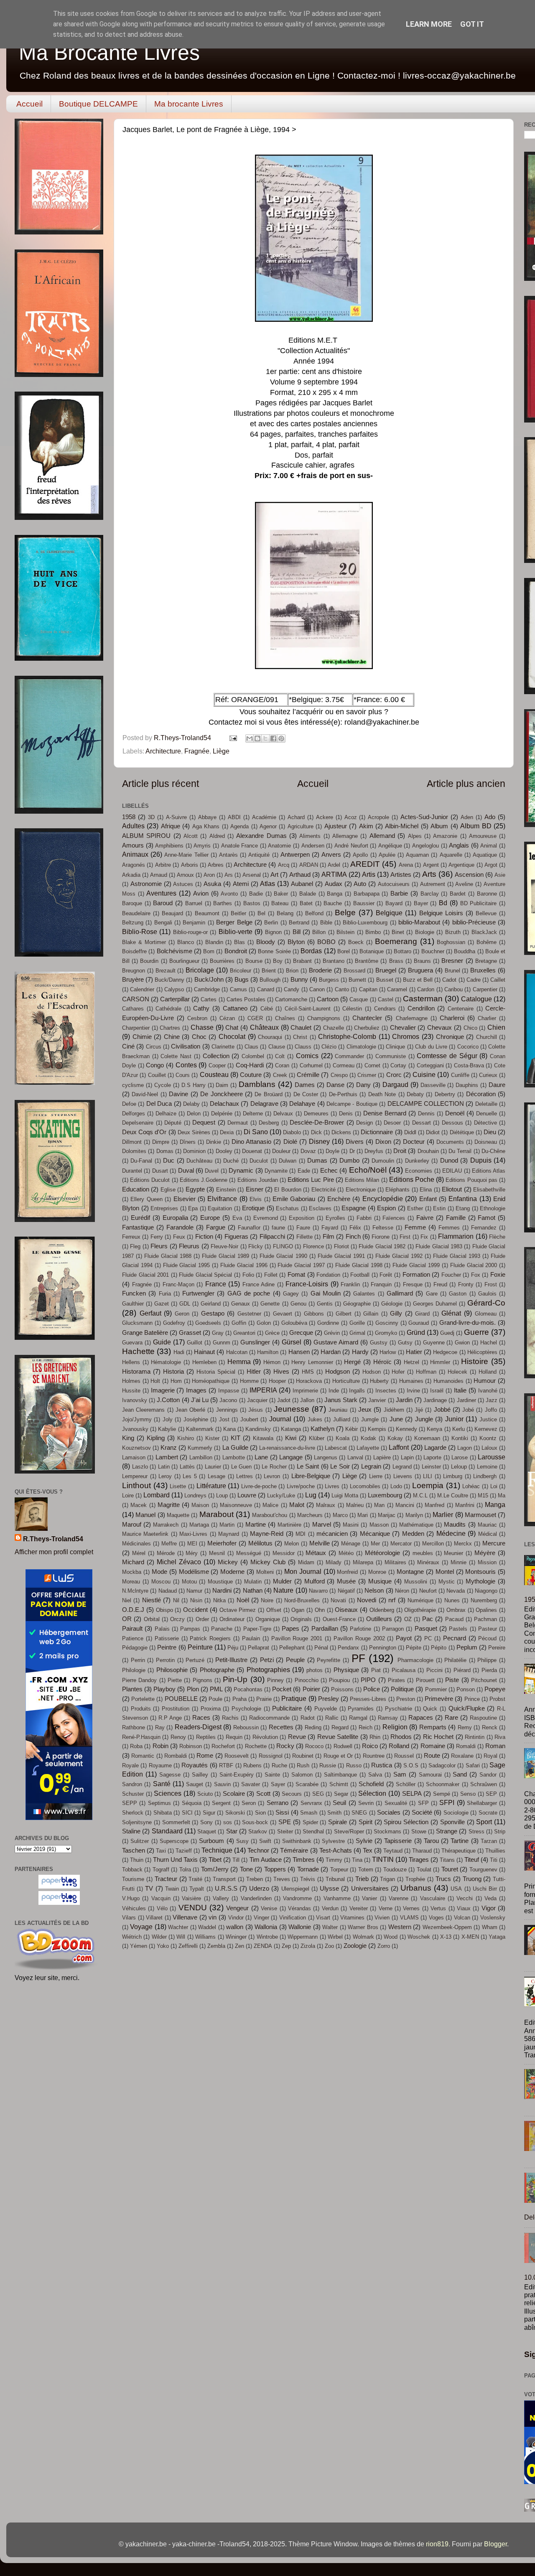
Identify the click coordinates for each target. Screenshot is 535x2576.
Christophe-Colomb (347, 1036)
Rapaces (421, 1718)
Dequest (204, 1123)
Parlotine (360, 1629)
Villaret (154, 1918)
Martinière (289, 1525)
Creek (280, 1075)
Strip (500, 1831)
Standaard (167, 1831)
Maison (200, 1505)
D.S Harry (194, 1085)
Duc (169, 1161)
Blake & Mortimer (144, 942)
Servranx (311, 1803)
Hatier (414, 1352)
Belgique (389, 913)
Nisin (196, 1600)
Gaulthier (133, 1304)
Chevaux (439, 1028)
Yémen (139, 1946)
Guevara (132, 1343)
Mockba (132, 1572)
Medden (413, 1534)
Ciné (128, 1046)
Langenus (326, 1457)
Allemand (382, 836)
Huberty (379, 1381)
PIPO (368, 1680)
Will (181, 1937)
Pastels (458, 1629)
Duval (186, 1171)
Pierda (489, 1670)
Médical (488, 1534)
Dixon (383, 1142)
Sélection (372, 1793)
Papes (290, 1629)
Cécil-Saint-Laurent (308, 1009)
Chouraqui (270, 1037)
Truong (472, 1879)
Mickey (228, 1562)
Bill (297, 932)
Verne (386, 1908)
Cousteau (214, 1074)
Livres (332, 1486)
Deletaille (486, 1104)
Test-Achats (336, 1851)
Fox (476, 1275)
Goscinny (387, 1323)
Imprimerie (305, 1391)
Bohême (487, 942)
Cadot (449, 980)
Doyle (332, 1151)
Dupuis (481, 1160)
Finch (353, 1237)
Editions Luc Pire (311, 1180)
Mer (375, 1544)
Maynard (229, 1534)
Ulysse (329, 1889)
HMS (308, 1372)
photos (315, 1670)
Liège (221, 751)
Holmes (131, 1381)
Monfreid (347, 1572)
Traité (195, 1879)
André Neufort (351, 846)
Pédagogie (135, 1648)
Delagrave (264, 1104)
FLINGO (283, 1246)
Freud (440, 1284)
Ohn (320, 1610)
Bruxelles (483, 970)
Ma (502, 1495)
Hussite (131, 1391)
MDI (301, 1534)
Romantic (143, 1756)
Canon (317, 989)
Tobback (132, 1870)
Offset (274, 1610)
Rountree (374, 1756)
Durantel (132, 1171)
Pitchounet (484, 1680)
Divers (355, 1142)
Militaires (395, 1562)
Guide (162, 1342)
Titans (447, 1860)
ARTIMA (334, 874)
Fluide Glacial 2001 (145, 1275)
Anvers (331, 855)
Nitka (219, 1600)
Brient (269, 971)
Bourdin (149, 961)
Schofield (371, 1784)
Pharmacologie (415, 1660)
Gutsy (405, 1343)
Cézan (227, 1018)
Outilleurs (379, 1619)
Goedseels (208, 1323)
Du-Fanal (141, 1161)
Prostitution (176, 1709)
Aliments (310, 836)
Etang (463, 1208)
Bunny (299, 980)
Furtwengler (198, 1293)
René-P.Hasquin (141, 1737)
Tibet (215, 1860)
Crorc (394, 1075)
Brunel (452, 971)
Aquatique (485, 855)
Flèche (497, 1237)
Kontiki (460, 1438)
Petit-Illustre (231, 1660)
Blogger (496, 2544)
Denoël (455, 1113)
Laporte (432, 1457)
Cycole (163, 1085)
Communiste (391, 1056)
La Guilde (235, 1448)
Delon (194, 1114)
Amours (133, 845)
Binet (398, 932)
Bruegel (386, 970)
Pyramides (361, 1709)
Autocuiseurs (394, 884)
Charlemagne (412, 1018)
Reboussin (246, 1727)
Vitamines (352, 1918)
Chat (232, 1028)
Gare (432, 1294)
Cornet (372, 1065)
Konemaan (427, 1438)
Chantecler (367, 1018)
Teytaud (393, 1851)
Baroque (132, 903)
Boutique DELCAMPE (98, 104)
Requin (234, 1737)
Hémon (272, 1362)
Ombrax (456, 1610)
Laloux (489, 1448)
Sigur (209, 1813)
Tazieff (184, 1851)
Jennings (227, 1410)
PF (358, 1658)
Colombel (253, 1056)
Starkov (258, 1831)
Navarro (318, 1591)
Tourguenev (483, 1870)
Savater (251, 1784)
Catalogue (476, 999)
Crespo (339, 1075)
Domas (165, 1151)
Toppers (275, 1869)
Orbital (152, 1619)
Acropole (378, 817)
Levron (272, 1476)
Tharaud (422, 1851)
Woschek (419, 1937)
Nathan (253, 1591)
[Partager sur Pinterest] (281, 738)
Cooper (217, 1065)
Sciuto (205, 1794)
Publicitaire (287, 1708)
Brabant (302, 961)
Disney (319, 1141)
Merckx (463, 1544)
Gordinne (328, 1323)
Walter (330, 1927)
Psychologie (246, 1709)
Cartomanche (291, 999)
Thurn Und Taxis (175, 1860)
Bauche (333, 903)
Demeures (316, 1114)
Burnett (357, 980)
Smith (334, 1813)
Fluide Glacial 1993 (457, 1256)
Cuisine (424, 1074)
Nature (283, 1590)
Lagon (465, 1448)
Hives (281, 1372)
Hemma (239, 1362)
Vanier (369, 1898)
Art (274, 875)
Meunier (453, 1553)
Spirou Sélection (406, 1822)
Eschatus (287, 1208)
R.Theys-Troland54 (53, 1539)
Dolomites (134, 1151)
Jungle (424, 1419)
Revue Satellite (338, 1737)
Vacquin (161, 1898)
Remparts (433, 1727)
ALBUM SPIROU (146, 836)
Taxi (161, 1851)
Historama (136, 1372)
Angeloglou (425, 846)
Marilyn (414, 1515)
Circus (154, 1047)
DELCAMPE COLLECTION (426, 1104)
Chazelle (334, 1028)
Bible (326, 923)
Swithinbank (297, 1841)
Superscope (174, 1841)
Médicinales (136, 1544)
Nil (176, 1600)
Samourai (430, 1775)
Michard (133, 1562)
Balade (308, 894)
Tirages (419, 1860)
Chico (470, 1028)
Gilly (396, 1313)
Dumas (317, 1161)
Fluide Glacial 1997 (301, 1265)
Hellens (131, 1362)
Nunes (452, 1600)
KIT (236, 1438)
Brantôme (367, 961)
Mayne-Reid (267, 1534)
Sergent (221, 1803)
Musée (346, 1581)
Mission (487, 1562)
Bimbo (373, 932)
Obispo (164, 1610)
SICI (187, 1813)
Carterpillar (175, 999)
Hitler (254, 1372)
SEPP (130, 1803)
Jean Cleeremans (143, 1410)
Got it (472, 24)
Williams (205, 1937)
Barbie (399, 893)
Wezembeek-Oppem (447, 1927)
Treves (282, 1879)
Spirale (338, 1822)
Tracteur (166, 1879)
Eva (237, 1218)
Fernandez (484, 1228)
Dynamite (276, 1171)
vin (213, 1917)
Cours (183, 1075)
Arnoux (185, 875)
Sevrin (366, 1803)
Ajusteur (336, 826)
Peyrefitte (329, 1660)
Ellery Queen (146, 1199)
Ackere (325, 817)
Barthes (223, 903)
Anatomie (279, 846)
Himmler (440, 1362)
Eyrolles (335, 1218)
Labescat (336, 1448)
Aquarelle (451, 855)
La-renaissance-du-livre (287, 1448)
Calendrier (142, 989)
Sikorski (235, 1813)
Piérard (462, 1670)
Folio (248, 1275)
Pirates (396, 1680)
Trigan (387, 1879)
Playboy (164, 1689)
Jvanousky (135, 1429)
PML (216, 1689)
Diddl (410, 1132)
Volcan (462, 1918)
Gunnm (222, 1343)
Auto (360, 884)
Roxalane (462, 1756)
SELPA (412, 1794)
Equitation (220, 1208)
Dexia (227, 1132)
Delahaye (302, 1104)
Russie (328, 1765)
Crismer (367, 1075)
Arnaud (159, 875)
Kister (212, 1438)
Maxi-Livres (193, 1534)
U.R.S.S (226, 1889)
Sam (400, 1774)
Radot (308, 1718)
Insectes (386, 1391)
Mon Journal (303, 1571)
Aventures (161, 893)
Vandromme (297, 1898)
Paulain (251, 1638)
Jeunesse (292, 1409)
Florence (313, 1246)
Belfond (314, 913)
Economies (419, 1171)
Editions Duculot (150, 1180)
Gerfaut (150, 1313)
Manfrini (465, 1505)
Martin (227, 1525)
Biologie (425, 932)
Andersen (313, 846)
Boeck (356, 942)
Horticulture (346, 1381)
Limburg (453, 1476)
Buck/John (209, 980)
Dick (316, 1132)
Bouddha (465, 951)
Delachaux (224, 1104)
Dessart (422, 1123)
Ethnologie (493, 1208)
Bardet (458, 894)
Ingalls (357, 1391)
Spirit (366, 1822)
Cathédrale (168, 1009)
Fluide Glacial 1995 (187, 1265)
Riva (500, 1737)
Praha (239, 1699)
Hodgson (338, 1372)
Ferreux (131, 1237)
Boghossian (451, 942)
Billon (319, 932)
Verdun (330, 1908)
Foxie (498, 1275)
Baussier (364, 903)
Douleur (281, 1151)
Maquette (178, 1515)
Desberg (269, 1123)
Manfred (434, 1505)
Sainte (272, 1775)
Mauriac (487, 1525)
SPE (285, 1822)
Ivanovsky (135, 1400)
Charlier (487, 1018)
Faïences (394, 1218)
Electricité (324, 1190)
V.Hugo (131, 1898)
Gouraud (419, 1323)
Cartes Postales (246, 999)
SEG (318, 1794)
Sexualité (396, 1803)
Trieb (362, 1879)
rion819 (437, 2544)
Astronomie (146, 884)
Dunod (449, 1161)
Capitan (368, 989)
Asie (500, 875)
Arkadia (131, 875)
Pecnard (455, 1638)
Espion (386, 1208)
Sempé (442, 1794)
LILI (428, 1476)
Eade (304, 1171)
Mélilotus (260, 1543)
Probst (497, 1699)
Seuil (339, 1803)
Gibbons (314, 1314)
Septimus (159, 1803)
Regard (340, 1727)
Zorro (384, 1946)
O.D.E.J (133, 1610)
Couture (251, 1075)
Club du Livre (431, 1047)
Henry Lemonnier (312, 1362)
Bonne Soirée (274, 951)
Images (196, 1390)
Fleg (135, 1246)
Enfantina (463, 1199)
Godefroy (174, 1323)
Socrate (488, 1813)
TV (149, 1889)
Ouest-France (339, 1619)
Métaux (316, 1553)
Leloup (459, 1467)
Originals (301, 1619)
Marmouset (480, 1515)
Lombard (157, 1495)
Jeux (365, 1410)
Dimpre (161, 1142)
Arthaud (300, 875)
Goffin (239, 1323)
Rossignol (271, 1756)
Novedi (367, 1600)
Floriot (341, 1246)
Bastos (252, 903)
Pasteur (488, 1629)
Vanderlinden (256, 1898)
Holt (155, 1381)
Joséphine (196, 1419)
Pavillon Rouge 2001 (297, 1638)
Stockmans (387, 1831)
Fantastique (138, 1227)
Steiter (285, 1831)
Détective (485, 1123)
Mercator (401, 1544)
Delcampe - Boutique (352, 1104)
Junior (454, 1419)
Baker (281, 894)
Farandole (180, 1227)
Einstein (226, 1190)
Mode (159, 1572)
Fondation (328, 1275)
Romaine (433, 1746)
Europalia (175, 1218)
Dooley (224, 1151)
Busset (385, 980)
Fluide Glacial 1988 (168, 1256)
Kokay (395, 1438)
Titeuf (472, 1860)
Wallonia (266, 1927)
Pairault (132, 1629)
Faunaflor (249, 1228)
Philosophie (172, 1670)
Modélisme (194, 1572)
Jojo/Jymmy (137, 1419)
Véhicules (134, 1908)
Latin (164, 1467)
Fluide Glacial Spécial (205, 1275)
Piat (376, 1670)
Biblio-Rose (140, 932)
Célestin (352, 1009)
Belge (345, 912)
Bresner (452, 961)
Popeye (495, 1689)
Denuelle (487, 1114)
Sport (484, 1822)
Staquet (207, 1831)
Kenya (434, 1429)
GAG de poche (249, 1293)
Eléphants (397, 1190)
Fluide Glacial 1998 (359, 1265)
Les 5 (190, 1476)
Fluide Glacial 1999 (416, 1265)
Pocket (282, 1689)
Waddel (207, 1927)
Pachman (485, 1619)
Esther (415, 1208)
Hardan (331, 1352)
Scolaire (234, 1794)
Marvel (322, 1525)
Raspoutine (483, 1718)
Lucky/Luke (281, 1495)
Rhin (375, 1737)
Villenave (185, 1917)
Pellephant (292, 1648)
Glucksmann (137, 1323)
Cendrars (385, 1009)
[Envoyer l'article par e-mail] (232, 738)
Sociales (389, 1812)
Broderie (320, 970)
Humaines (411, 1381)
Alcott (191, 836)
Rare (451, 1718)
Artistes (401, 875)
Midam (306, 1562)
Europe (210, 1218)
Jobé (468, 1410)
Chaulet (301, 1028)
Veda (490, 1898)
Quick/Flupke (467, 1708)
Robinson (191, 1746)
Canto (342, 989)
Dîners (188, 1142)
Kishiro (186, 1438)
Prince (472, 1699)
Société (422, 1812)
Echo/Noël (368, 1170)
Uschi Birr (485, 1889)
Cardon (426, 989)
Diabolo (292, 1132)
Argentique (461, 865)
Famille (456, 1218)
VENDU (193, 1907)
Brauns (422, 961)
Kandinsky (258, 1429)
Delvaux (283, 1114)
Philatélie (455, 1660)
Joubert (249, 1419)
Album (439, 826)
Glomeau (486, 1314)
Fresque (413, 1284)
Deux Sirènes (194, 1132)
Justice (488, 1419)
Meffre (169, 1544)
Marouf (132, 1525)
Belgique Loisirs (441, 913)
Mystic (447, 1582)
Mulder (282, 1581)
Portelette (143, 1699)
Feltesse (383, 1228)
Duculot (259, 1161)
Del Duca (159, 1104)
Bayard (394, 903)
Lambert (167, 1457)
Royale (130, 1765)
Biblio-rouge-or (190, 932)
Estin (439, 1208)
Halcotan (237, 1352)
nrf (392, 1600)
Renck (490, 1727)
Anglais (459, 845)
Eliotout (452, 1189)
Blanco (186, 942)
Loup (222, 1495)
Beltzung (133, 923)
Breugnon (134, 971)
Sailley (200, 1775)
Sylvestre (333, 1841)
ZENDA (263, 1946)
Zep (286, 1946)
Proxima (211, 1709)
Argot (491, 865)
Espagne (354, 1208)
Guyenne (434, 1343)
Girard (422, 1314)
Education (136, 1189)
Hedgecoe (445, 1352)
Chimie (142, 1037)
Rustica (382, 1765)
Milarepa (363, 1562)
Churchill (487, 1037)
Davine (178, 1094)
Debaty (415, 1094)
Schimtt (339, 1784)
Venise (269, 1908)
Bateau (280, 903)
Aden (467, 817)
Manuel (145, 1515)
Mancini (405, 1505)
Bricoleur (241, 971)
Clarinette (223, 1047)
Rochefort (223, 1746)
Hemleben (204, 1362)
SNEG (359, 1813)
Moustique (220, 1582)
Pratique (294, 1698)
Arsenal (252, 875)
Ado (490, 817)
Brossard (354, 971)
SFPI (447, 1802)
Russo (354, 1765)
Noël (243, 1600)
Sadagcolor (442, 1765)
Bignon (273, 932)
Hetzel (411, 1362)
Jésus (256, 1410)
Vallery (221, 1898)
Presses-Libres (368, 1699)
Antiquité (259, 855)
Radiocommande (269, 1718)
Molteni (265, 1572)
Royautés (195, 1765)
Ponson (466, 1689)
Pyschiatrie (399, 1709)
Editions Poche (412, 1179)
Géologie (392, 1304)
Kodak (368, 1438)
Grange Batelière (145, 1333)
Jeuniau (338, 1410)
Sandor (488, 1775)
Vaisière (191, 1898)
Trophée (415, 1879)
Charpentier (136, 1028)
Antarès (228, 855)
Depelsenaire (138, 1123)
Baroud (163, 903)
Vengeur (237, 1908)
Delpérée (222, 1114)
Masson (379, 1525)
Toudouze (395, 1870)
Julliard (342, 1419)
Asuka (212, 884)
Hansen (299, 1352)
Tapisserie (398, 1841)
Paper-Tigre (257, 1629)
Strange (447, 1831)
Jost (224, 1419)
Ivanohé (488, 1391)
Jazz (492, 1400)
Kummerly (200, 1448)
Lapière (382, 1457)
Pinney (275, 1680)
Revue (297, 1737)
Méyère (485, 1553)
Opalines (486, 1610)
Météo (346, 1553)
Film (329, 1237)
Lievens (403, 1476)
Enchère (339, 1199)
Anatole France (240, 846)
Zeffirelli (188, 1946)
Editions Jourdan (258, 1180)
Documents (450, 1142)
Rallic (332, 1718)
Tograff (161, 1870)
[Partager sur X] (265, 738)
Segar (341, 1794)
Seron (249, 1803)
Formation (416, 1275)
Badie (256, 894)
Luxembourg (385, 1495)
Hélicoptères (482, 1352)
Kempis (377, 1429)
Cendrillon (421, 1008)
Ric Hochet (438, 1737)
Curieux (488, 1075)
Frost (491, 1284)
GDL (185, 1304)
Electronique (361, 1190)
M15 (483, 1495)
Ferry (157, 1237)
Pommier (436, 1689)
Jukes (315, 1419)
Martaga (199, 1525)
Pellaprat (259, 1648)
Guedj (447, 1333)
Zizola (308, 1946)
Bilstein (345, 932)
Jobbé (442, 1410)
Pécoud (487, 1638)
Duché (231, 1161)
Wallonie (300, 1927)
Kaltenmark (200, 1429)
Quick (430, 1709)
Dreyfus (374, 1151)
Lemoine (487, 1467)
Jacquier (257, 1400)
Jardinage (435, 1400)
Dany (363, 1085)
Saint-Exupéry (237, 1775)
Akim (366, 826)
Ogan (298, 1610)
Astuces (183, 884)
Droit (400, 1151)
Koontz (488, 1438)
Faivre (425, 1218)
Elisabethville (489, 1190)
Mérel (139, 1553)
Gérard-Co (486, 1303)
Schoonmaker (443, 1784)
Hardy (360, 1352)
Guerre (476, 1332)
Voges (436, 1918)
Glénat (451, 1313)
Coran (282, 1065)
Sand (460, 1774)
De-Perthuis (343, 1094)
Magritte (169, 1505)
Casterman (423, 998)
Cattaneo (235, 1008)
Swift (265, 1841)
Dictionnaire (377, 1132)
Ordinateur (232, 1619)
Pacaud (454, 1619)
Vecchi (465, 1898)
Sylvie (364, 1841)
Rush (303, 1765)
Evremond (266, 1218)
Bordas (311, 951)
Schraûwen (484, 1784)
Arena (406, 865)
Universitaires (370, 1889)
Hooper (277, 1381)
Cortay (398, 1065)
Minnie (459, 1562)
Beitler (238, 913)
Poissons (342, 1689)
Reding (313, 1727)
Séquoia (192, 1803)
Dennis (426, 1114)
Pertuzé (195, 1660)
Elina (426, 1190)
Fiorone (381, 1237)
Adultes (133, 826)
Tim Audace (266, 1860)
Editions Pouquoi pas (471, 1180)
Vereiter (359, 1908)
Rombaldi (176, 1756)
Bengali (163, 923)
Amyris (202, 846)
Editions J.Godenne (204, 1180)
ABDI (234, 817)
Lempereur (135, 1476)
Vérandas (299, 1908)
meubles (423, 1553)
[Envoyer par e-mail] (250, 738)
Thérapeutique (459, 1851)
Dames (305, 1085)
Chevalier (403, 1028)
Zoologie (355, 1946)
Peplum (467, 1647)
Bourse (254, 961)
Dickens (341, 1132)
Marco (340, 1515)
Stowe (419, 1831)
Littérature (211, 1486)
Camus (238, 989)
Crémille (308, 1075)
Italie (460, 1390)
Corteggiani (430, 1065)
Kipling (156, 1438)
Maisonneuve (236, 1505)
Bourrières (222, 961)
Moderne (232, 1572)
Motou (189, 1582)
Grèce (272, 1333)
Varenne (399, 1898)
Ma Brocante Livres (109, 53)
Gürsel (292, 1342)
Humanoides (448, 1381)
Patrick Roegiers (210, 1638)
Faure (303, 1228)
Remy (465, 1727)
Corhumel (311, 1065)
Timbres (304, 1860)
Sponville (452, 1822)
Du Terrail (460, 1151)
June (396, 1419)
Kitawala (263, 1438)
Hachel (489, 1343)
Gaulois (487, 1294)
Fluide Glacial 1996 (244, 1265)
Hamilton (268, 1352)
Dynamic (241, 1171)
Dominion (194, 1151)
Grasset (190, 1333)
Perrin (138, 1660)
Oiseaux (346, 1610)
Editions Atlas (489, 1171)
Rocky (285, 1746)
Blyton (296, 942)
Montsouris (480, 1572)
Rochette (256, 1746)
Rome (205, 1756)
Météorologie (382, 1553)
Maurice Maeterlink (145, 1534)
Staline (131, 1831)
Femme (415, 1227)
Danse (335, 1085)
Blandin (214, 942)
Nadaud (168, 1591)
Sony (206, 1822)
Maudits (455, 1525)
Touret (450, 1869)
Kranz (169, 1448)
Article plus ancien (466, 784)
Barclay (430, 894)
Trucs (443, 1879)
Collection (216, 1056)
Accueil (29, 104)
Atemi (241, 884)
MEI (192, 1544)
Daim (222, 1085)
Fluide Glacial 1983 (439, 1246)
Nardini (222, 1591)
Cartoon (328, 999)
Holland (488, 1372)
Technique (217, 1850)
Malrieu (355, 1505)
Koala (343, 1438)
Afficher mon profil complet (54, 1552)
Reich (366, 1727)
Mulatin (253, 1582)
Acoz (351, 817)
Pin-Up (235, 1679)
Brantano (334, 961)
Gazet (162, 1304)
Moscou (161, 1582)
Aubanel (302, 884)
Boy (278, 961)
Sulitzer (140, 1841)
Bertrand (299, 923)
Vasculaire (433, 1898)
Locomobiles (365, 1486)
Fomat (296, 1275)
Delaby (191, 1104)
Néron (402, 1591)
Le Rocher (274, 1467)
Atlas (267, 883)
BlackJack (484, 932)
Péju (233, 1648)
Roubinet (303, 1756)
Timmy (334, 1860)
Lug (311, 1495)
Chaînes (285, 1018)
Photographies (268, 1670)
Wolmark (363, 1937)
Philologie (134, 1670)
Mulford (315, 1581)
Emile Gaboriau (294, 1199)
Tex (368, 1851)
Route (432, 1756)
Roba (136, 1746)
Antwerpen (295, 855)
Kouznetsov (136, 1448)
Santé (162, 1784)
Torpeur (339, 1870)
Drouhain (428, 1151)
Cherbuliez (367, 1028)
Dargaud (395, 1084)
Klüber (317, 1438)
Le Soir (340, 1466)
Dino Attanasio (251, 1142)
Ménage (351, 1544)
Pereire (497, 1648)
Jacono (228, 1400)
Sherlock (133, 1813)
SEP (491, 1794)
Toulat (424, 1870)
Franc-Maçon (178, 1284)
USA (456, 1889)
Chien (496, 1027)
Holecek (457, 1372)
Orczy (177, 1619)
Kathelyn (322, 1429)
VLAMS (409, 1918)
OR (127, 1619)
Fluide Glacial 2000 (474, 1265)
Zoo (329, 1946)
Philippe (487, 1660)
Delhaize (166, 1114)
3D (151, 817)
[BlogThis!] (257, 738)
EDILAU (452, 1171)
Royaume (160, 1765)
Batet (306, 903)
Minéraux (428, 1562)
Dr (352, 1151)
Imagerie (163, 1390)
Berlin (271, 923)
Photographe (217, 1670)
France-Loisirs (307, 1284)
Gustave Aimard (336, 1342)
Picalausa (404, 1670)
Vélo (162, 1908)
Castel (386, 999)
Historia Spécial (216, 1372)
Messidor (284, 1553)
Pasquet (426, 1629)
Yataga (497, 1937)
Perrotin (165, 1660)
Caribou (453, 989)
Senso (468, 1794)
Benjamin (194, 923)
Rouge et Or (338, 1756)
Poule (215, 1699)
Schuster (133, 1794)
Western (400, 1927)
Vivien (382, 1918)
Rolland (399, 1746)
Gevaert (283, 1314)
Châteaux (264, 1027)
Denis (346, 1114)
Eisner (255, 1189)
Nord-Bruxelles (302, 1600)
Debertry (445, 1094)
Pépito (439, 1648)
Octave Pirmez (238, 1610)
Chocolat (232, 1036)
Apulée (387, 855)
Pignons (203, 1680)
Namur (194, 1591)
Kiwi (291, 1438)
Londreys (195, 1495)
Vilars (129, 1918)
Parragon (393, 1629)
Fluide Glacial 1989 (225, 1256)
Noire (267, 1600)
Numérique (420, 1600)
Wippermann (303, 1937)
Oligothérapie (420, 1610)
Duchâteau (199, 1161)
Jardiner (466, 1400)
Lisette (178, 1486)
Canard (266, 989)
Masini (351, 1525)
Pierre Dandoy (139, 1680)
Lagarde (435, 1448)
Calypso (174, 989)
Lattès (187, 1467)
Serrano (278, 1803)
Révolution (265, 1737)
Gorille (357, 1323)
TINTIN (383, 1859)
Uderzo (259, 1889)
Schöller (406, 1784)
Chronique (450, 1037)
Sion (260, 1813)
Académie (264, 817)
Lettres (245, 1476)
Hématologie (166, 1362)
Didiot (433, 1132)
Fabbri (364, 1218)
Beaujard (172, 913)
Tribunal (335, 1879)
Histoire (475, 1361)
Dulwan (288, 1161)
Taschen (134, 1851)
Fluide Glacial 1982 (382, 1246)
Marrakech (166, 1525)
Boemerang (396, 941)
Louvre (247, 1495)
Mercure (494, 1543)
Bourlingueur (184, 961)
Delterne (253, 1114)
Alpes (415, 836)
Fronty (466, 1284)
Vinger (261, 1918)
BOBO (326, 942)
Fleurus (189, 1246)
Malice (270, 1505)
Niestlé (152, 1600)
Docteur (414, 1142)
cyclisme (133, 1085)
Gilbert (344, 1314)
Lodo (396, 1486)
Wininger (236, 1937)
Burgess (329, 980)
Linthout (136, 1485)
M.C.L (420, 1495)
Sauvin (222, 1784)
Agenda (239, 826)
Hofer (398, 1372)
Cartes (209, 999)
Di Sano (256, 1132)
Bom (209, 951)
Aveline (464, 884)
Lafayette (368, 1448)
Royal (490, 1756)
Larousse (492, 1457)
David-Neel (145, 1094)
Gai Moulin (326, 1293)
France (216, 1284)
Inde (334, 1391)
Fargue (216, 1227)
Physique (346, 1670)
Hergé (352, 1362)
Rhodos (401, 1737)
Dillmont (132, 1142)
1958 (129, 817)
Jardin (404, 1400)
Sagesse (170, 1775)
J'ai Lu (200, 1400)
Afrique (171, 826)
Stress (476, 1831)
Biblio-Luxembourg (365, 923)
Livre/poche (301, 1486)
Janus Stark (341, 1400)
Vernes (411, 1908)
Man (379, 1505)
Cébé (267, 1009)
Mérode (166, 1553)
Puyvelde (326, 1709)
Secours (292, 1794)
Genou (298, 1304)
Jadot (284, 1400)
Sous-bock (255, 1822)
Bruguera (420, 970)
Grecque (301, 1333)
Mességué (249, 1553)
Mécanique (375, 1534)
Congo (155, 1065)
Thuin (137, 1860)
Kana (229, 1429)
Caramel (397, 989)
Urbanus (416, 1888)
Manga (495, 1504)
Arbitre (163, 865)
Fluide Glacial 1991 (341, 1256)
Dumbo (349, 1161)
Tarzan (489, 1841)
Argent (431, 865)
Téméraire (294, 1851)
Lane (261, 1457)
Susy (242, 1841)
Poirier (311, 1689)
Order (202, 1619)
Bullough (270, 980)
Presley (329, 1699)
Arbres (216, 865)
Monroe (377, 1572)
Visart (323, 1918)
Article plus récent (160, 784)
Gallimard (400, 1293)
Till (236, 1860)
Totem (366, 1870)
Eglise (168, 1190)
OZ (408, 1619)
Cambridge (207, 989)
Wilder (159, 1937)
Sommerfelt (176, 1822)
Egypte (195, 1189)
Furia (165, 1294)
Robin (160, 1746)
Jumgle (370, 1419)
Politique (402, 1689)
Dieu (490, 1132)
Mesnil (217, 1553)
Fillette (304, 1237)
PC (428, 1638)
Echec (329, 1171)
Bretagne (486, 961)
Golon (264, 1323)
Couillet (157, 1075)
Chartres (170, 1028)
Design (364, 1123)
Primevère (439, 1699)
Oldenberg (382, 1610)
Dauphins (467, 1085)
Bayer (421, 903)
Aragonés (134, 865)
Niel (127, 1600)
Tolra (185, 1870)
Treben (255, 1879)
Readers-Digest (198, 1727)
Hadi (179, 1352)
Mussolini (416, 1582)
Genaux (241, 1304)
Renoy (178, 1737)
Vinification (293, 1918)
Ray (160, 1727)
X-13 (446, 1937)
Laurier (213, 1467)
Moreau (131, 1582)
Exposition (302, 1218)
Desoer (392, 1123)
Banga (335, 894)
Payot (404, 1638)
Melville (320, 1543)
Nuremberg (484, 1600)
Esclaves (320, 1208)
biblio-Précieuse (474, 922)
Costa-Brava (469, 1065)
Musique (380, 1581)
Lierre (376, 1476)
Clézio (329, 1047)
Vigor (489, 1908)
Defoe (129, 1104)
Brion (292, 971)
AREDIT (365, 864)
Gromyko (386, 1333)
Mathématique (416, 1525)
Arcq (284, 865)
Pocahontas (248, 1689)
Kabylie (167, 1429)
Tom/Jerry (215, 1869)
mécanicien (332, 1534)
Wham (490, 1927)
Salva (375, 1775)
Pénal (321, 1648)
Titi (494, 1860)
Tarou (431, 1841)
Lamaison (134, 1457)
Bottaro (403, 951)
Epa (193, 1208)
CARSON (136, 999)
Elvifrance (222, 1199)
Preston (406, 1699)
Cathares (133, 1009)
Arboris (190, 865)
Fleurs (159, 1246)
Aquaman (417, 855)
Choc (199, 1037)
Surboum (211, 1841)
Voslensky (493, 1918)
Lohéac (471, 1486)
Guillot (195, 1343)
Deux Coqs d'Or (144, 1132)
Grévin (332, 1333)
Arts (429, 874)
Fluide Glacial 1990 (283, 1256)
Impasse (229, 1391)
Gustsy (379, 1343)
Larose (460, 1457)
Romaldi (466, 1746)
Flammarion (456, 1236)
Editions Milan (362, 1180)
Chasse (202, 1027)
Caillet (498, 980)
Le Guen (242, 1467)
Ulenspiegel (295, 1889)
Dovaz (308, 1151)
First (405, 1237)
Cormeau (344, 1065)
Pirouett (425, 1680)
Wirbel (335, 1937)
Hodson (372, 1372)
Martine (256, 1525)
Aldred (217, 836)
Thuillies (495, 1851)
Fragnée (197, 751)
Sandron (132, 1784)
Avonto (229, 894)
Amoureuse (483, 836)
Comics (307, 1056)
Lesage (217, 1476)
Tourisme (133, 1879)
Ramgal (358, 1718)
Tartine (460, 1841)
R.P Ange (170, 1718)
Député (173, 1123)
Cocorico (468, 1047)
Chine (172, 1037)
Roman (495, 1746)
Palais (162, 1629)
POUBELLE (181, 1699)
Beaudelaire (136, 913)
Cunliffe (460, 1075)
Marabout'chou (270, 1515)
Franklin (350, 1284)
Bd (443, 903)
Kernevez (486, 1429)
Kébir (352, 1429)
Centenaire (461, 1009)
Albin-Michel (402, 826)
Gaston (458, 1294)
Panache (222, 1629)
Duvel (212, 1171)
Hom (176, 1381)
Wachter (178, 1927)
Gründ (416, 1332)
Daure (497, 1085)
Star (232, 1831)
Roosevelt (237, 1756)
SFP (423, 1803)
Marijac (387, 1515)
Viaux (464, 1908)
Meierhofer (222, 1543)
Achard (296, 817)
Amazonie (445, 836)
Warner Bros (363, 1927)
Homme (249, 1381)
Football (360, 1275)
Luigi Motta (345, 1495)
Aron (209, 875)
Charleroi (452, 1018)
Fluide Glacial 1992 (399, 1256)
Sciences (168, 1793)
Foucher (451, 1275)
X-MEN (470, 1937)
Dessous (452, 1123)
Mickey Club (268, 1562)
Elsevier (185, 1199)
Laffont (399, 1447)
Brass (396, 961)
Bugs (242, 980)
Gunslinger (255, 1342)
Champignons (324, 1018)
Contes (186, 1065)
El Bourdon (288, 1190)
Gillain (371, 1314)
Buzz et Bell (418, 980)
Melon (292, 1544)
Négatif (346, 1591)
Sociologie (456, 1813)
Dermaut (238, 1123)
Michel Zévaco (179, 1562)
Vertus (438, 1908)
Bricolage (200, 970)
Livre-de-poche (259, 1486)
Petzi (267, 1660)
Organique (268, 1619)
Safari (473, 1765)
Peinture (200, 1647)
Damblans (257, 1084)
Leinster (431, 1467)
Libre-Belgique (311, 1476)
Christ (300, 1037)
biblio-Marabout (419, 922)
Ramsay (388, 1718)
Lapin (407, 1457)
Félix (355, 1228)
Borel (344, 951)
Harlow (388, 1352)
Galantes (364, 1294)
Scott (263, 1794)
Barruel (194, 903)
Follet (271, 1275)
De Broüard (268, 1094)
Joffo (491, 1410)
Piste (452, 1680)
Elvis (256, 1199)
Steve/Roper (349, 1831)
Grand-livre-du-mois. (467, 1323)
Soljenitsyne (137, 1822)
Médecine (451, 1533)
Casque (359, 999)
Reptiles (206, 1737)
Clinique (395, 1047)
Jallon (307, 1400)
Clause (277, 1047)
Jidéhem (394, 1410)
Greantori (244, 1333)
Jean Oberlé (190, 1410)
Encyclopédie (383, 1199)
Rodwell (343, 1746)
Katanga (291, 1429)
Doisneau (486, 1142)
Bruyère (133, 980)
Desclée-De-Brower (317, 1123)
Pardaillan (325, 1629)
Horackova (309, 1381)
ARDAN (309, 865)
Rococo (314, 1746)
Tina (357, 1860)
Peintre (167, 1647)
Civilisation (186, 1046)
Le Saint (308, 1466)
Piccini (434, 1670)
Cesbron (197, 1018)
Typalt (197, 1889)
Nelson (374, 1591)
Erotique (253, 1208)
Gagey (291, 1294)
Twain (172, 1889)
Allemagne (345, 836)
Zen (239, 1946)
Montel (445, 1572)
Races (201, 1718)
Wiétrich (132, 1937)
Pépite (414, 1648)
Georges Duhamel (435, 1304)
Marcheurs (310, 1515)
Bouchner (433, 951)
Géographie (357, 1304)
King (128, 1438)
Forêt (386, 1275)
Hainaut (204, 1352)
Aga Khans (206, 826)
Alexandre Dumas (261, 836)
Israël (437, 1391)
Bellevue (486, 913)
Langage (291, 1457)
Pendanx (348, 1648)
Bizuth (453, 932)
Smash (309, 1813)
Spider (310, 1822)
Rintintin (475, 1737)
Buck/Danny (169, 980)
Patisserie (167, 1638)
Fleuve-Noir (224, 1246)
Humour (485, 1381)
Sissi (282, 1812)
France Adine (259, 1284)
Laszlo (140, 1467)
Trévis (308, 1879)
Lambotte (234, 1457)
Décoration (481, 1094)
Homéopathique (211, 1381)
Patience (133, 1638)
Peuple (295, 1660)
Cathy (201, 1008)
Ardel (334, 865)
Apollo (360, 855)
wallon (235, 1927)
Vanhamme (337, 1898)
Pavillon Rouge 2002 (359, 1638)
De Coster (306, 1094)
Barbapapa (367, 894)
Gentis (325, 1304)
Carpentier (485, 989)
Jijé (419, 1410)
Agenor (268, 826)
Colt (280, 1056)
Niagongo (486, 1591)
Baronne (487, 894)
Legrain (371, 1466)
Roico (370, 1746)
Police (372, 1689)
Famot (487, 1218)
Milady (334, 1562)
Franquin (381, 1284)
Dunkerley (417, 1161)
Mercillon (433, 1544)
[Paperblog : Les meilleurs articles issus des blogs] (59, 1886)
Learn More (429, 24)
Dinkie (214, 1142)
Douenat (252, 1151)
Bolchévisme (175, 951)
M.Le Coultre (453, 1495)
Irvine (413, 1391)
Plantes (132, 1689)
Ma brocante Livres (189, 104)
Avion (201, 893)
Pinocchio (307, 1680)
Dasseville (433, 1085)
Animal (489, 846)
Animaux (135, 854)
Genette (270, 1304)
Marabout (217, 1514)
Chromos (406, 1036)
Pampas (190, 1629)
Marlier (443, 1515)
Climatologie (361, 1047)
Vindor (236, 1918)
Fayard (330, 1228)
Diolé (290, 1142)
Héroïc (382, 1362)
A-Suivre (176, 817)
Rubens (252, 1765)
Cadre (474, 980)
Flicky (256, 1246)
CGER (255, 1018)
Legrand (402, 1467)
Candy (292, 989)
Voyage (141, 1927)
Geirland (211, 1304)
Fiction (204, 1237)
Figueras (236, 1237)
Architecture (163, 751)
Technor (258, 1851)
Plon (193, 1689)
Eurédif (140, 1218)
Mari (363, 1515)
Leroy (165, 1476)
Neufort (428, 1591)
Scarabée (307, 1784)
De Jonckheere (221, 1094)
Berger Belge (234, 922)
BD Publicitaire (479, 903)
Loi (494, 1486)
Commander (349, 1056)
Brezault (166, 971)
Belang (285, 913)
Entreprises (164, 1208)
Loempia (428, 1485)
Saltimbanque (340, 1775)
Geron (182, 1314)
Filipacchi (272, 1237)
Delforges (134, 1114)
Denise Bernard (385, 1113)
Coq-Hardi (250, 1065)
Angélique (390, 846)
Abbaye (207, 817)
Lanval (355, 1457)
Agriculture (301, 826)
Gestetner (249, 1314)
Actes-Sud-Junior (424, 817)
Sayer (278, 1784)
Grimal (357, 1333)
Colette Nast (176, 1056)
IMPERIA (263, 1390)
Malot (297, 1505)
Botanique (372, 951)
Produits (141, 1709)
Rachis (230, 1718)
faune (278, 1228)
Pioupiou (339, 1680)
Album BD (476, 826)
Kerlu (459, 1429)
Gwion (462, 1343)
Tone (246, 1869)
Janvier (377, 1400)
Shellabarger (482, 1803)
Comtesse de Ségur (447, 1056)
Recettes (281, 1727)
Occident (195, 1610)
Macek (139, 1505)
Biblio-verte (236, 932)
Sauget (195, 1784)
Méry (192, 1553)
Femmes (449, 1228)
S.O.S (411, 1765)
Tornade (308, 1869)
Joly (168, 1419)
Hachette (138, 1351)
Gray (218, 1333)
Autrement (433, 884)
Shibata (163, 1813)
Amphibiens (169, 846)
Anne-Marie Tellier (186, 855)
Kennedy (406, 1429)
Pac (428, 1619)
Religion (395, 1727)
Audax (334, 884)
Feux (179, 1237)
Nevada (456, 1591)
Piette (175, 1680)
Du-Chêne (493, 1151)
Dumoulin (383, 1161)
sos (228, 1822)
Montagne (410, 1572)
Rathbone (134, 1727)
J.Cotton (168, 1400)
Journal (280, 1419)
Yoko (163, 1946)
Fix (424, 1237)
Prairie (264, 1699)
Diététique (462, 1132)
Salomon (302, 1775)
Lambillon (201, 1457)
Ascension (469, 875)
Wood (391, 1937)
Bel (261, 913)
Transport (224, 1879)
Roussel (404, 1756)
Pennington (383, 1648)
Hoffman (426, 1372)
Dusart (160, 1171)
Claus (251, 1047)
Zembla (216, 1946)
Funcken (134, 1293)
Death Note (382, 1094)
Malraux (326, 1505)
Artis (369, 874)
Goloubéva (294, 1323)
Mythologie (480, 1581)
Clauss (303, 1047)
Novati (338, 1600)
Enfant (428, 1199)
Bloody (266, 942)
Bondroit (236, 951)
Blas (239, 942)
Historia (173, 1372)
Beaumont (207, 913)
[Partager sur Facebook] (273, 738)
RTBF (226, 1765)
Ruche (279, 1765)
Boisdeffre (134, 951)
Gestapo (213, 1313)
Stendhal (313, 1831)
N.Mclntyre (135, 1591)
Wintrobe (267, 1937)
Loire (128, 1495)
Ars (229, 875)
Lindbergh (485, 1476)
